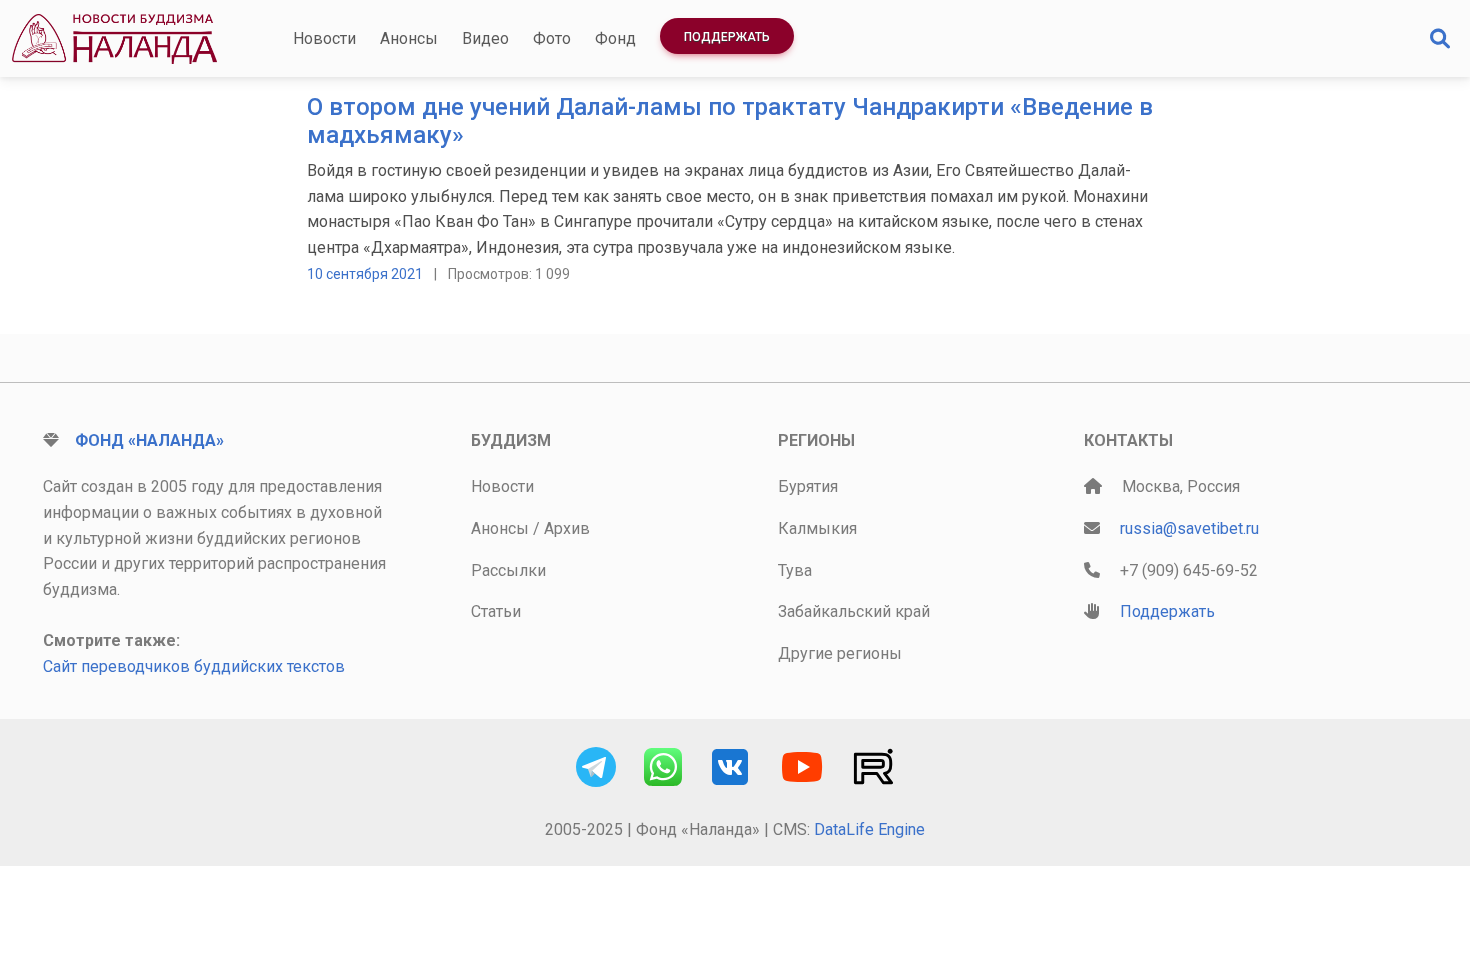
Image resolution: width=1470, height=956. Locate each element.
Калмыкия (817, 528)
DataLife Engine (869, 829)
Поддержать (727, 37)
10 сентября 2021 (365, 274)
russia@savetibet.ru (1189, 528)
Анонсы (409, 38)
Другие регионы (840, 653)
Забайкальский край (854, 611)
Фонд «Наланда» (149, 440)
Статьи (496, 611)
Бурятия (808, 486)
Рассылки (508, 570)
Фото (552, 38)
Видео (485, 38)
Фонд (615, 38)
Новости (324, 38)
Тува (795, 570)
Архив (567, 528)
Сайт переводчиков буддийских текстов (194, 666)
